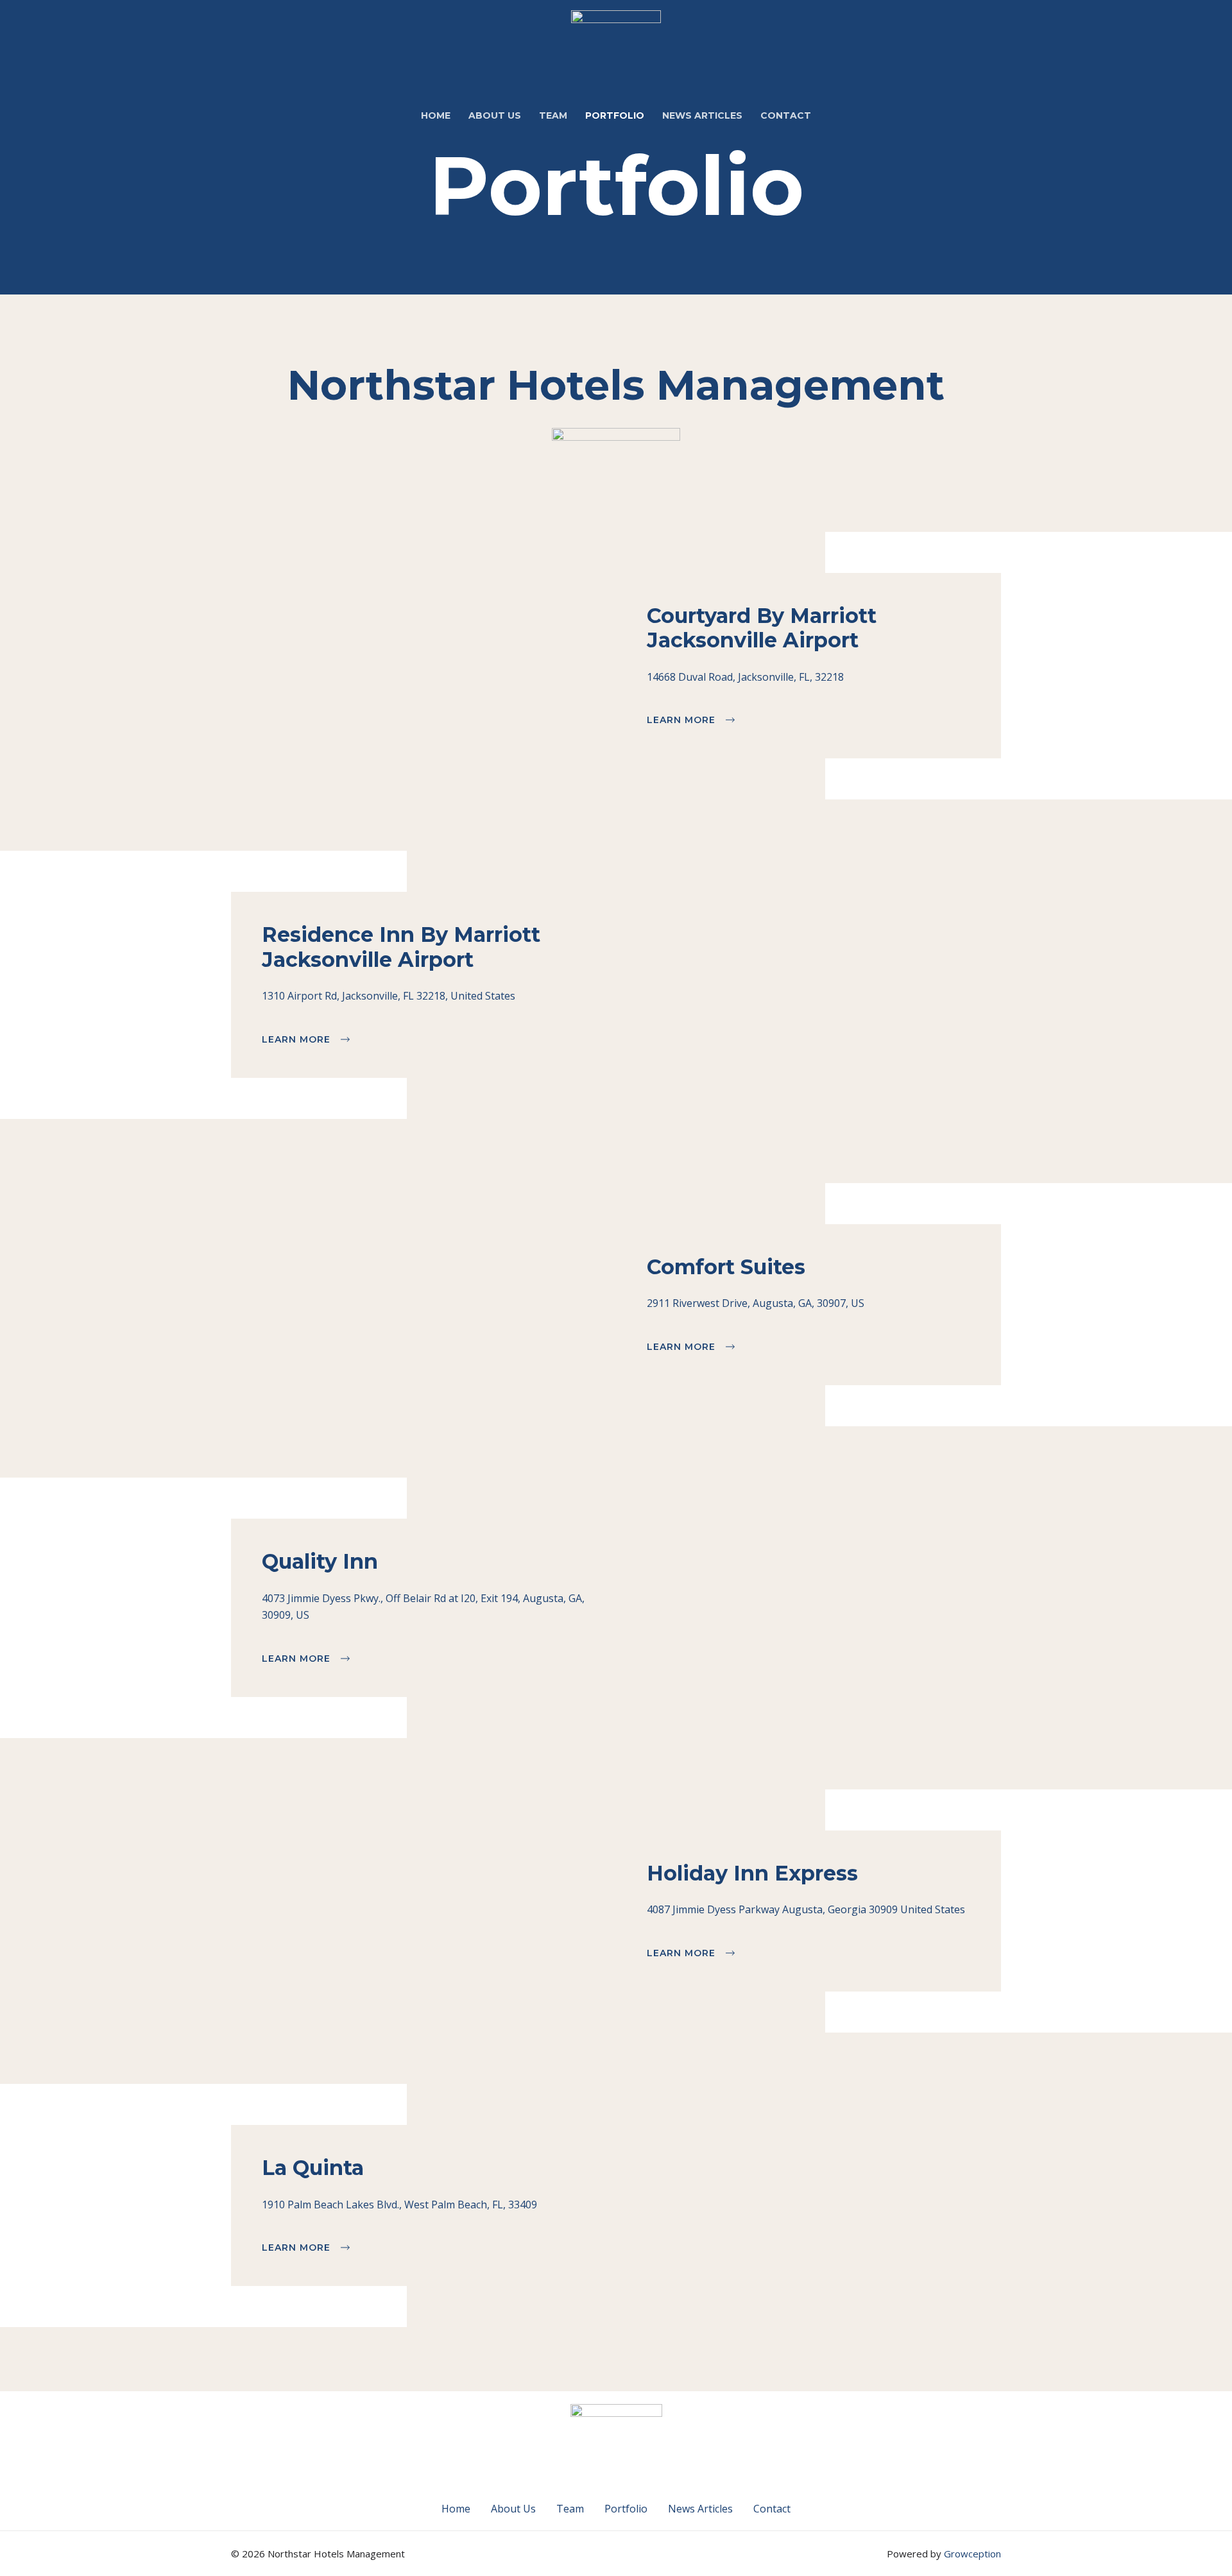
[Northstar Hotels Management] (616, 47)
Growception (972, 2554)
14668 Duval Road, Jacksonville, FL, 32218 (745, 677)
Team (570, 2509)
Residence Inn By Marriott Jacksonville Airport (401, 947)
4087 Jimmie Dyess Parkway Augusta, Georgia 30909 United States (806, 1909)
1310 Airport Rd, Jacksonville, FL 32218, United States (389, 996)
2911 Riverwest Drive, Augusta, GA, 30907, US (756, 1303)
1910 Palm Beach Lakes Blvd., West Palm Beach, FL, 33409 (399, 2205)
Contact (772, 2509)
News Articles (700, 2509)
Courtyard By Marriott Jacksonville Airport (762, 628)
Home (456, 2509)
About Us (513, 2509)
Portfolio (626, 2509)
